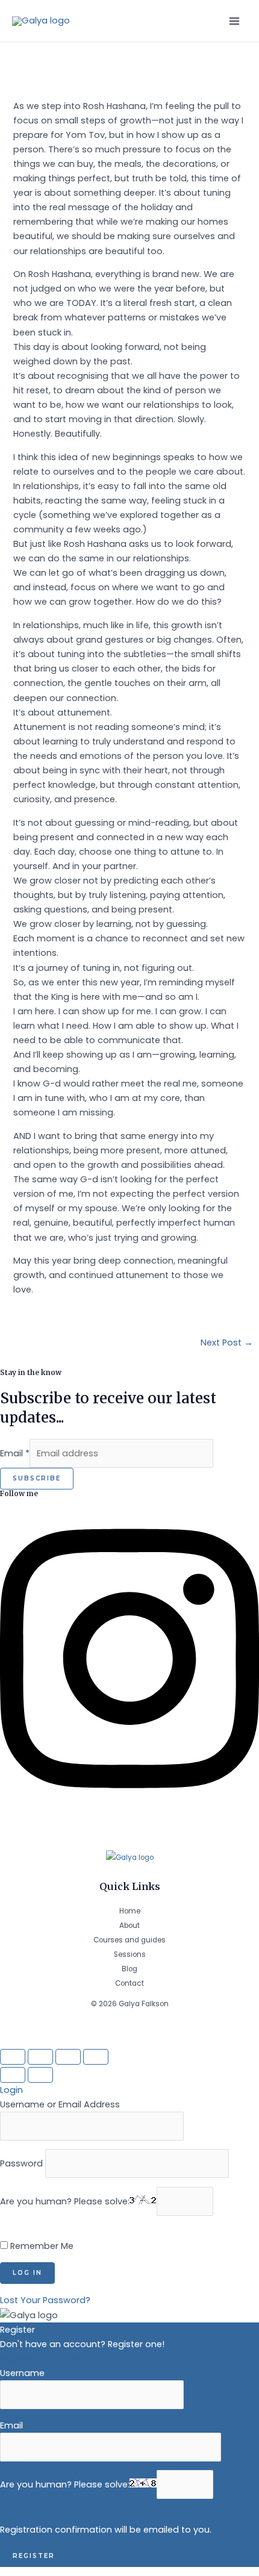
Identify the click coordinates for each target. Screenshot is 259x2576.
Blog (129, 1969)
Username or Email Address (60, 2104)
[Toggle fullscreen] (68, 2057)
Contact (129, 1983)
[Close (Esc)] (13, 2057)
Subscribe (37, 1478)
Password (21, 2163)
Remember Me (41, 2246)
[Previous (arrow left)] (13, 2075)
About (129, 1926)
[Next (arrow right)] (40, 2075)
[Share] (40, 2057)
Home (130, 1911)
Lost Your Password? (45, 2300)
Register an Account (44, 2359)
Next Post (227, 1343)
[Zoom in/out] (96, 2057)
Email (15, 1453)
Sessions (130, 1954)
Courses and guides (129, 1940)
